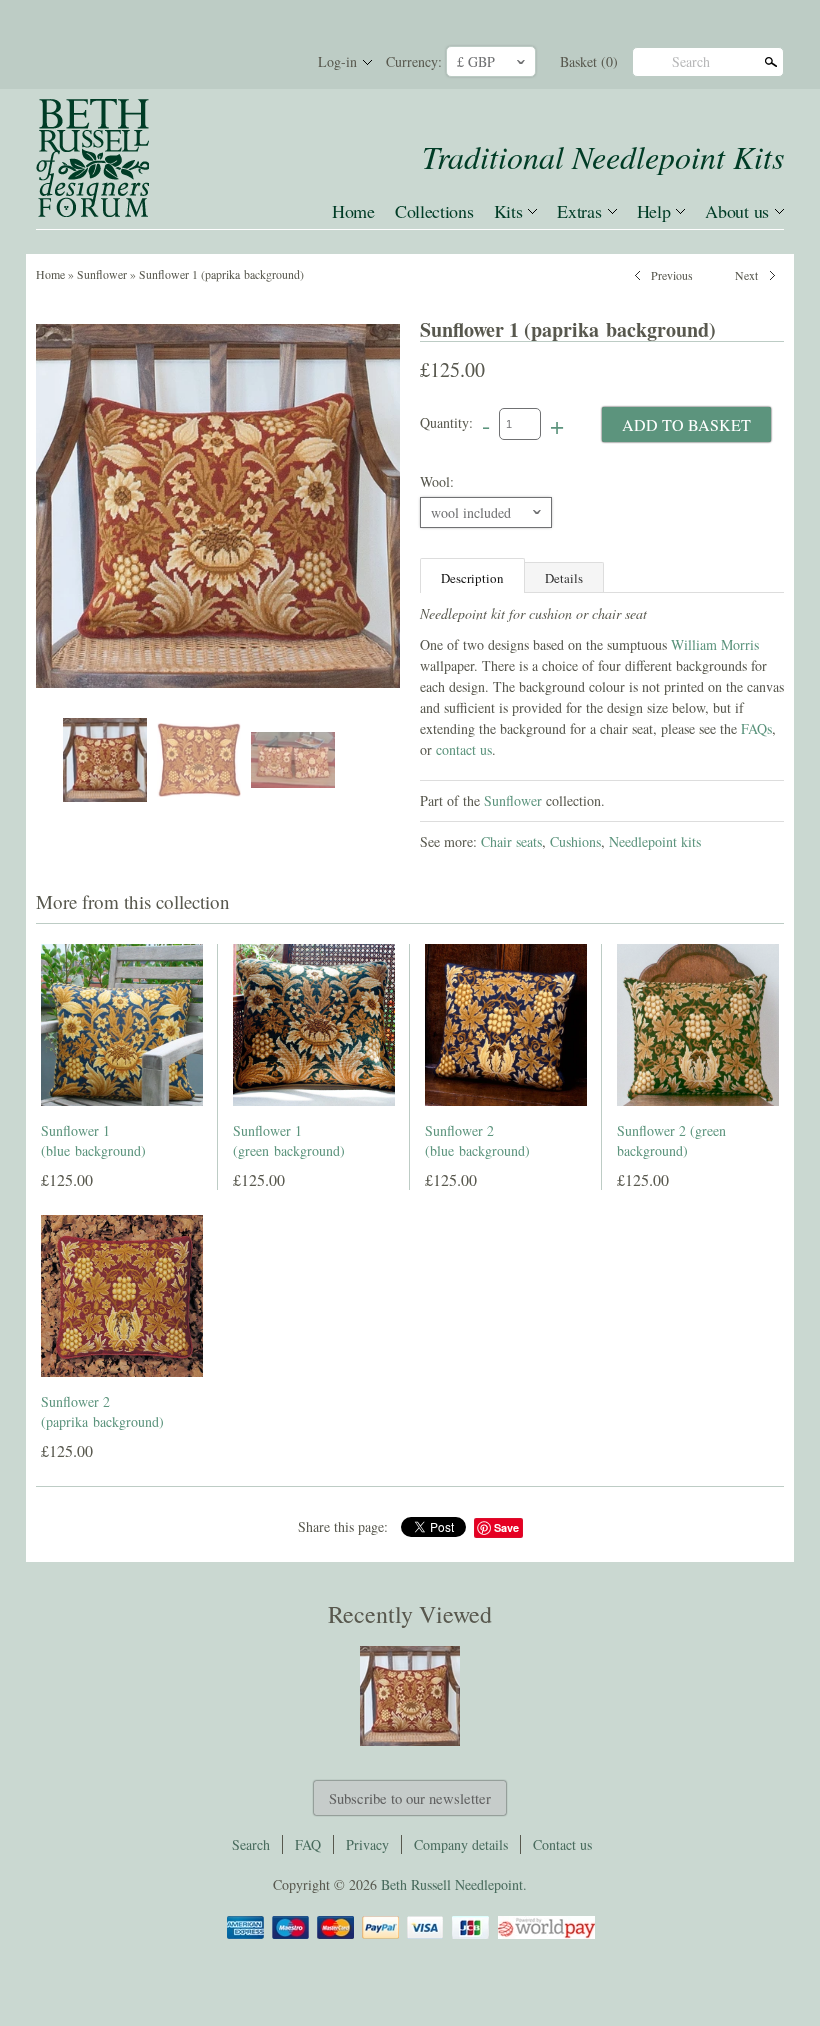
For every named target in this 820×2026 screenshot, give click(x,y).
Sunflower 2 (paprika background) (102, 1411)
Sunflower (102, 274)
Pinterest (244, 62)
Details (564, 578)
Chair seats (511, 841)
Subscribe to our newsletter (410, 1798)
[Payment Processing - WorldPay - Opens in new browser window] (545, 1935)
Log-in (337, 61)
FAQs (756, 728)
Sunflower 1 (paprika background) (221, 274)
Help (654, 211)
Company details (461, 1844)
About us (737, 211)
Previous (672, 273)
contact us (464, 749)
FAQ (308, 1844)
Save (506, 1527)
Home (353, 211)
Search (691, 61)
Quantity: (446, 422)
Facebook (210, 62)
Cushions (575, 841)
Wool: (437, 481)
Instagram (278, 62)
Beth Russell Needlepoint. (454, 1884)
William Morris (715, 644)
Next (746, 273)
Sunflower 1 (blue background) (93, 1140)
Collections (434, 211)
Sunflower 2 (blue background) (477, 1140)
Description (472, 578)
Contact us (562, 1844)
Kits (508, 211)
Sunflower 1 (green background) (289, 1140)
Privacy (367, 1844)
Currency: (414, 61)
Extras (579, 211)
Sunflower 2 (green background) (671, 1140)
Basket (589, 61)
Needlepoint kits (655, 841)
